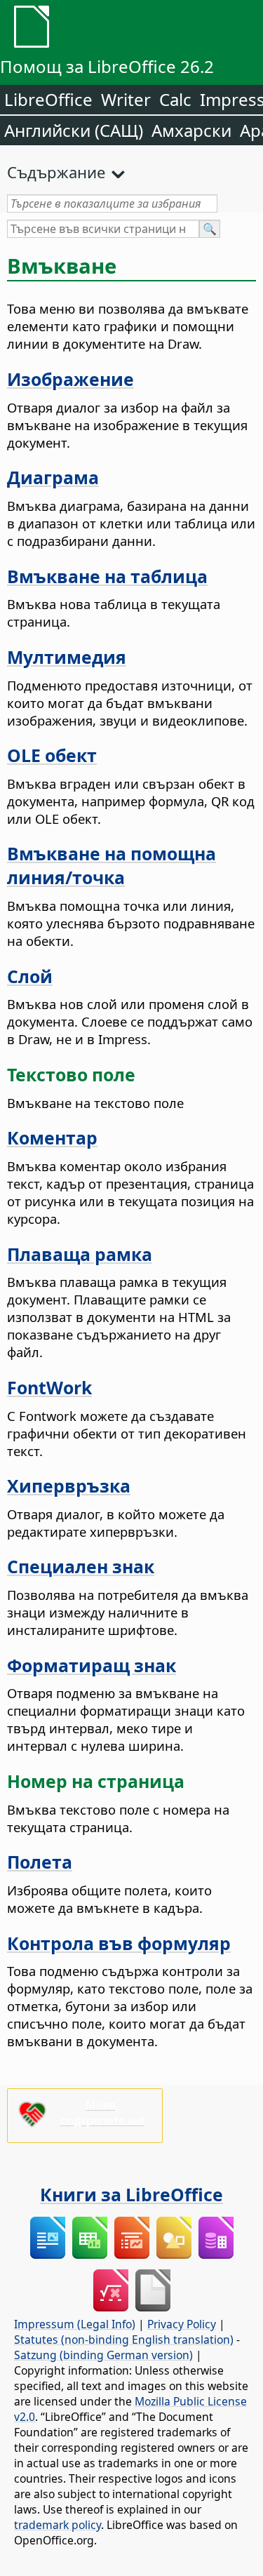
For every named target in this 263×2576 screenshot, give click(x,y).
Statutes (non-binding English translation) (124, 2340)
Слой (30, 976)
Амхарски (191, 130)
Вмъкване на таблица (107, 576)
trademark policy (58, 2525)
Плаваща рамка (80, 1254)
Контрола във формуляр (119, 1943)
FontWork (49, 1387)
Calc (175, 99)
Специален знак (81, 1566)
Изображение (70, 379)
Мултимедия (67, 657)
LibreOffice (48, 99)
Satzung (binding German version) (103, 2355)
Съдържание (56, 172)
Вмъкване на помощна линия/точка (112, 865)
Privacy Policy (182, 2324)
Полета (40, 1862)
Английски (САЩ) (74, 130)
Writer (126, 99)
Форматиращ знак (92, 1665)
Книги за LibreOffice (131, 2194)
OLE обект (52, 755)
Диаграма (53, 477)
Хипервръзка (69, 1486)
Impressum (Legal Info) (75, 2324)
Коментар (52, 1137)
